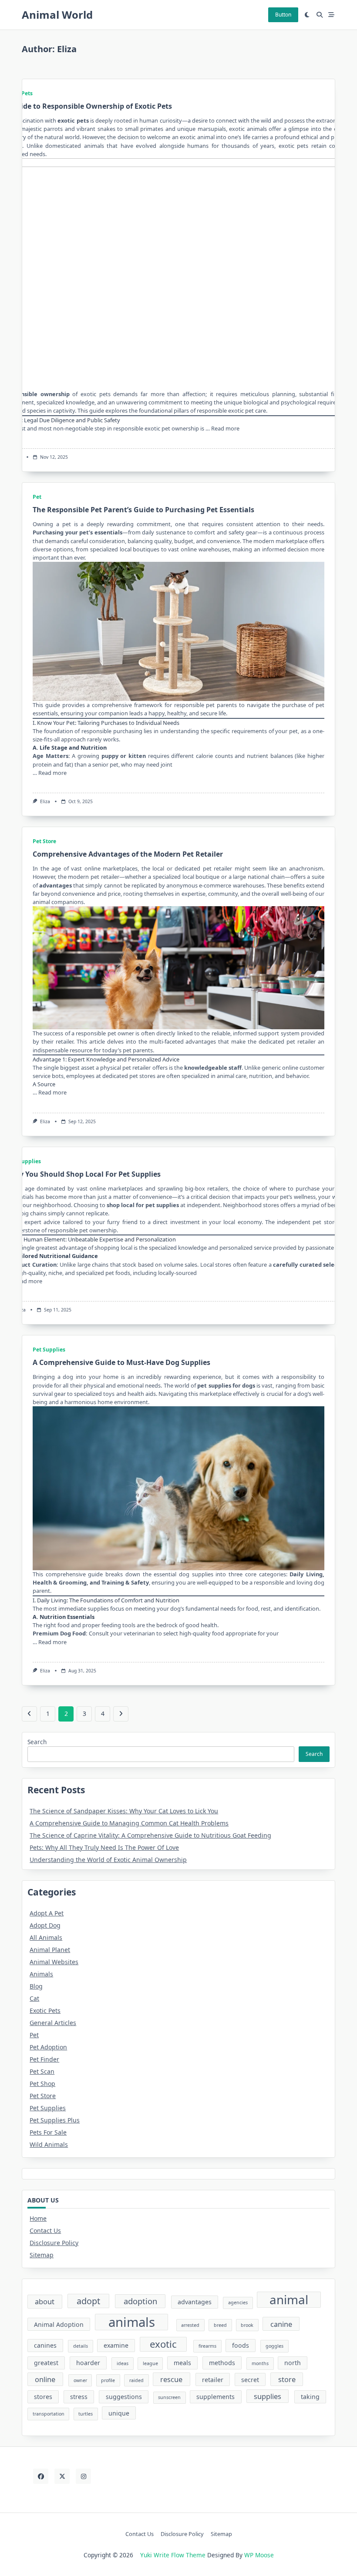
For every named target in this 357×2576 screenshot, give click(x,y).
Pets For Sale (48, 2132)
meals (182, 2363)
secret (250, 2380)
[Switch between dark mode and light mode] (307, 15)
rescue (171, 2379)
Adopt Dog (45, 1925)
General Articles (53, 2023)
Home (38, 2218)
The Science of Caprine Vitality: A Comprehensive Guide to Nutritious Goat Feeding (150, 1835)
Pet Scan (42, 2071)
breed (220, 2325)
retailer (213, 2380)
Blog (36, 1986)
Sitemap (42, 2255)
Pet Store (44, 841)
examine (116, 2345)
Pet (37, 497)
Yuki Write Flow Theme (173, 2555)
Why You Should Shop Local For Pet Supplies (84, 1174)
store (287, 2379)
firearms (207, 2346)
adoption (140, 2301)
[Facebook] (41, 2476)
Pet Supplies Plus (55, 2120)
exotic (163, 2344)
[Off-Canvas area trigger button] (332, 15)
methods (222, 2363)
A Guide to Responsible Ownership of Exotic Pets (88, 106)
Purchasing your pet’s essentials (77, 532)
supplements (216, 2397)
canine (281, 2324)
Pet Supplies (25, 1161)
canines (45, 2345)
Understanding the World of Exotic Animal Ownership (108, 1860)
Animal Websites (54, 1962)
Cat (34, 1998)
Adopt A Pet (47, 1913)
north (293, 2363)
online (45, 2379)
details (81, 2346)
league (150, 2363)
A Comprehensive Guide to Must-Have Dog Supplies (121, 1362)
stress (79, 2397)
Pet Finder (44, 2059)
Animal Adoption (59, 2324)
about (45, 2301)
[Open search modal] (320, 15)
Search (37, 1742)
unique (119, 2413)
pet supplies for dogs (226, 1385)
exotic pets (73, 120)
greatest (46, 2363)
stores (43, 2397)
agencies (238, 2302)
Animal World (57, 15)
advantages (56, 885)
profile (108, 2380)
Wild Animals (49, 2144)
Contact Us (45, 2231)
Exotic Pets (45, 2010)
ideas (123, 2363)
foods (241, 2345)
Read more (225, 428)
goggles (274, 2346)
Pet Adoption (48, 2047)
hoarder (88, 2363)
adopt (88, 2301)
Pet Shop (42, 2084)
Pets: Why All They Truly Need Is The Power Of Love (104, 1847)
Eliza (45, 801)
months (260, 2363)
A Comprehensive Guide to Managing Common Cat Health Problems (129, 1823)
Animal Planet (50, 1950)
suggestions (124, 2397)
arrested (190, 2325)
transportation (49, 2414)
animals (132, 2322)
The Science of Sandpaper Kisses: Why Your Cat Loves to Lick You (124, 1811)
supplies (268, 2396)
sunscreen (169, 2397)
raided (136, 2380)
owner (80, 2380)
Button (283, 15)
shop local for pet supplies (143, 1205)
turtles (86, 2414)
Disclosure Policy (54, 2243)
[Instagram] (83, 2476)
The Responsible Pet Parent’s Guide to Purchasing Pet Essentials (143, 510)
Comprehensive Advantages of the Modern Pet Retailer (128, 854)
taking (310, 2397)
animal (289, 2300)
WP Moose (259, 2555)
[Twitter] (62, 2476)
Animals (41, 1974)
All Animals (46, 1937)
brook (247, 2325)
